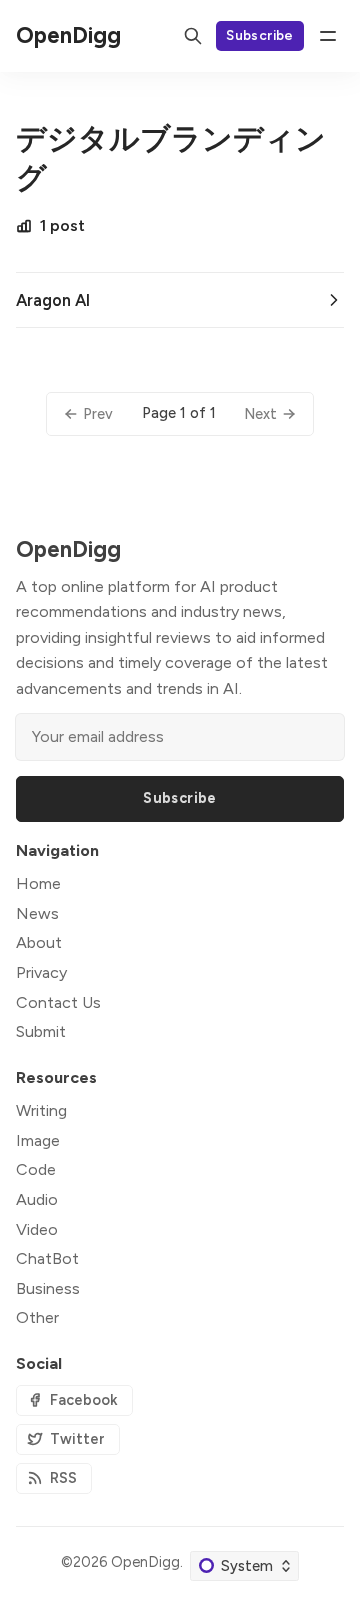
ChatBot (47, 1258)
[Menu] (328, 36)
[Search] (193, 36)
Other (37, 1317)
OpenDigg (145, 1562)
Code (36, 1169)
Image (38, 1140)
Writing (41, 1110)
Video (37, 1229)
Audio (37, 1199)
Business (48, 1288)
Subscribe (260, 35)
